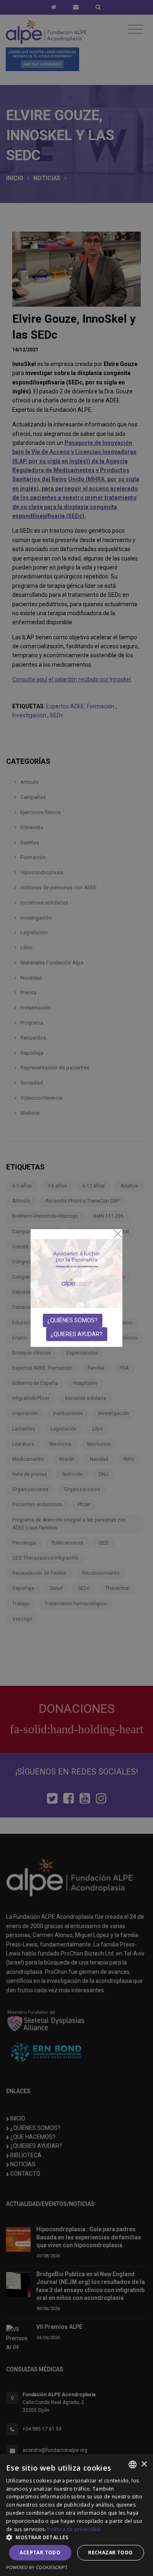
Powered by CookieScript (37, 2567)
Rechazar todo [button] (110, 2553)
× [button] (144, 2464)
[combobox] (133, 2464)
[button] (76, 2537)
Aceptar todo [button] (40, 2553)
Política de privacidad (74, 2529)
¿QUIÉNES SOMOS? (72, 1320)
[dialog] (76, 2515)
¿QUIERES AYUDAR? (76, 1334)
